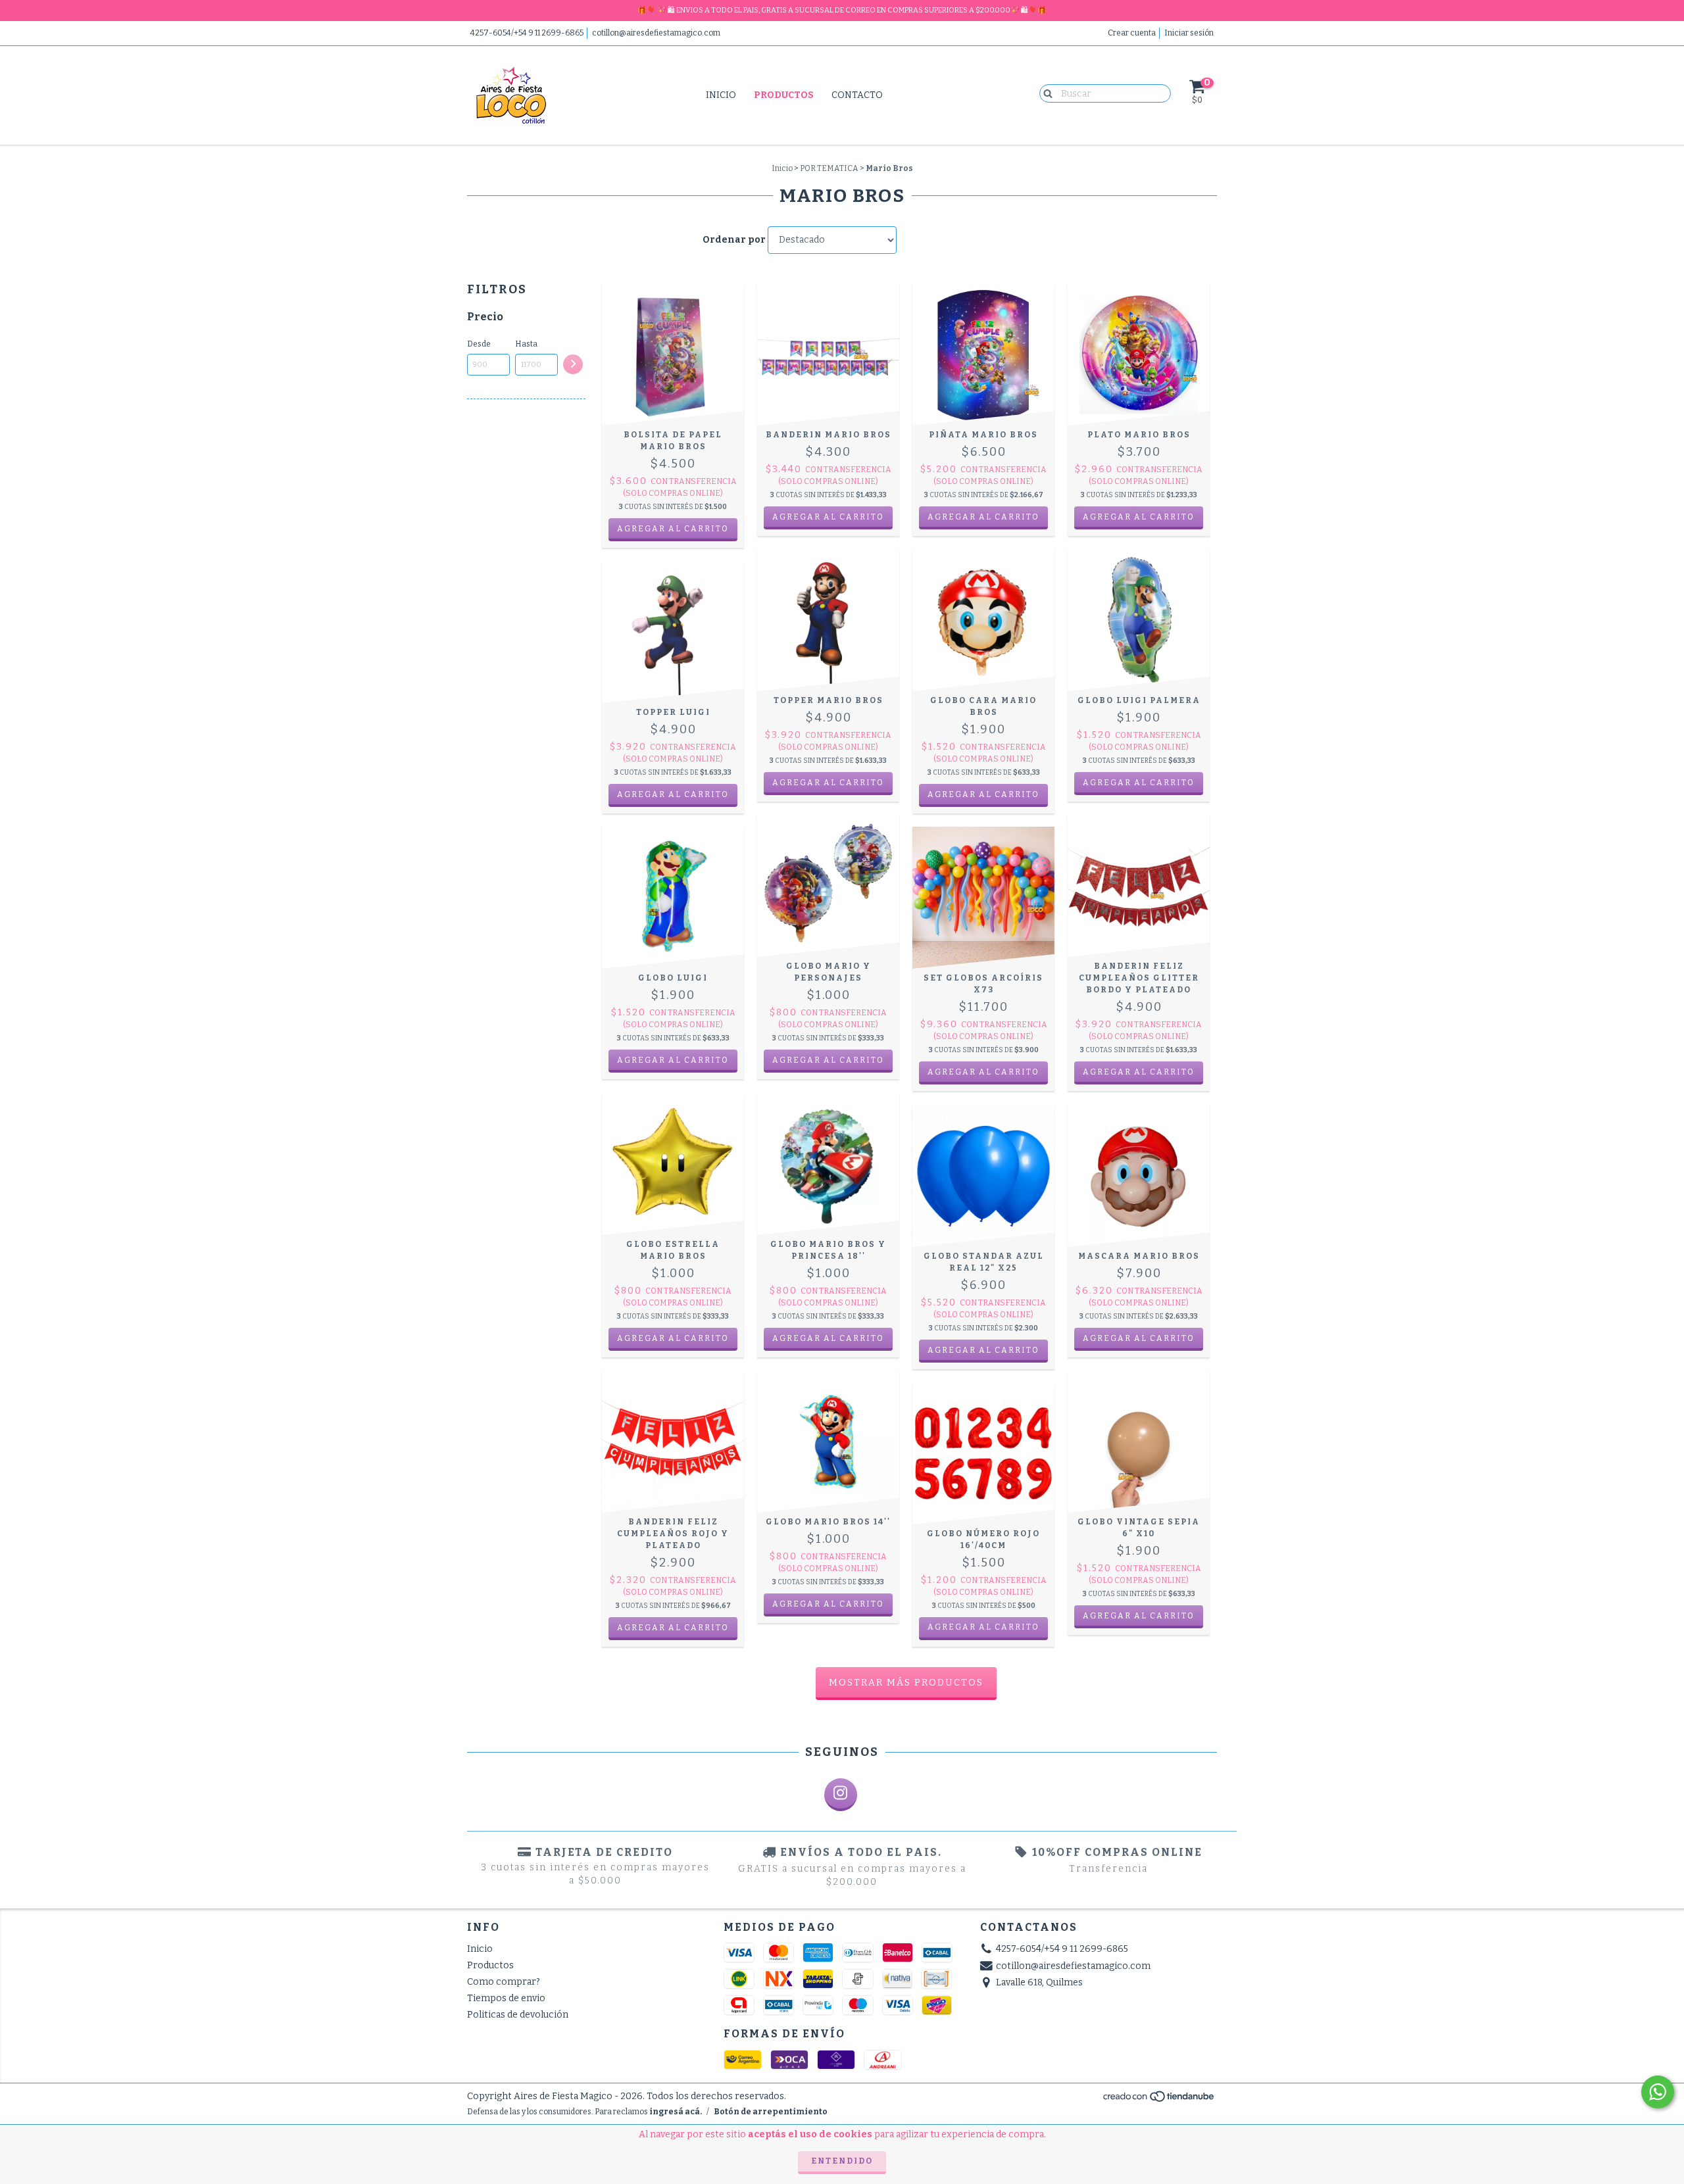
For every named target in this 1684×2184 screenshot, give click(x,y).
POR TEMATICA (829, 168)
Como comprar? (504, 1982)
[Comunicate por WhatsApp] (1658, 2092)
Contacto (857, 95)
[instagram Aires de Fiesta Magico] (841, 1795)
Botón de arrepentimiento (771, 2112)
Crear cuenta (1132, 33)
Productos (784, 95)
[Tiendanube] (1159, 2100)
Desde (479, 344)
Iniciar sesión (1189, 33)
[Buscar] (1045, 93)
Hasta (526, 344)
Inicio (721, 95)
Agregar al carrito (983, 1627)
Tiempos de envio (506, 1998)
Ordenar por (734, 240)
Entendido (842, 2161)
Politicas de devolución (518, 2015)
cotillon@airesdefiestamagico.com (656, 33)
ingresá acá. (676, 2112)
